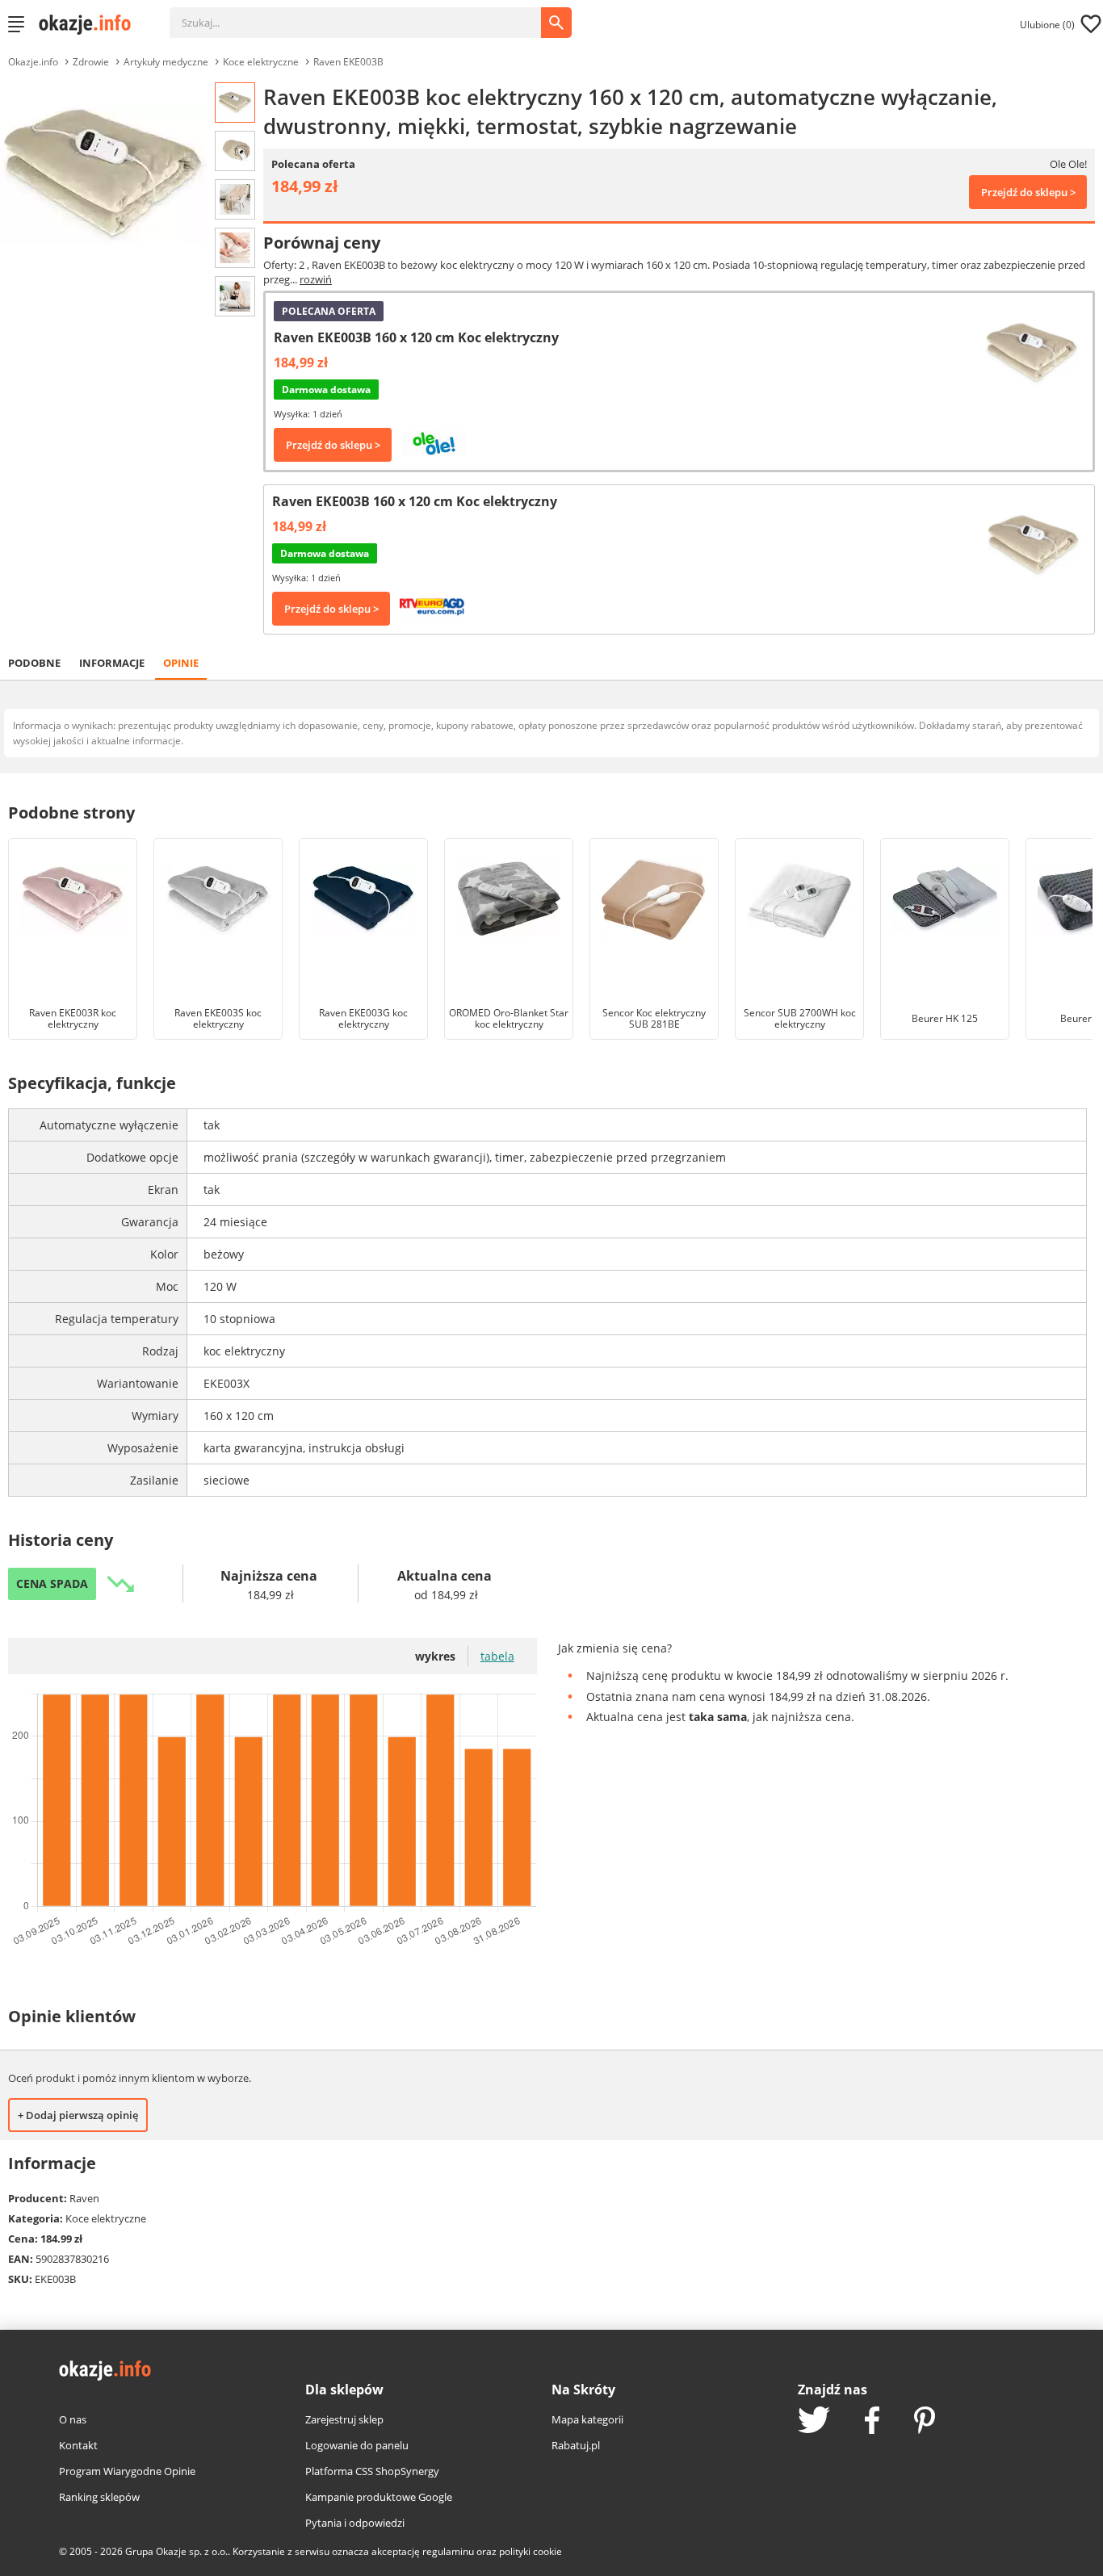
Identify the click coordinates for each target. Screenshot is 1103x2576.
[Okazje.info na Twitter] (814, 2421)
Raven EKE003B (348, 62)
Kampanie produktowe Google (379, 2497)
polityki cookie (531, 2551)
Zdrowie (91, 62)
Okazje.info (33, 62)
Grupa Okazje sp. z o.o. (176, 2551)
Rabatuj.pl (576, 2445)
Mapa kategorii (587, 2419)
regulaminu (448, 2551)
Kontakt (78, 2445)
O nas (73, 2419)
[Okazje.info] (90, 24)
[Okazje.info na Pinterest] (925, 2422)
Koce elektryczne (261, 62)
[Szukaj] (367, 15)
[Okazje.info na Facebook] (872, 2422)
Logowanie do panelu (357, 2445)
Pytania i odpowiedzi (355, 2523)
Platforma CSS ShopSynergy (372, 2471)
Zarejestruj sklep (344, 2419)
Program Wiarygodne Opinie (127, 2471)
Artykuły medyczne (166, 62)
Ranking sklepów (99, 2497)
